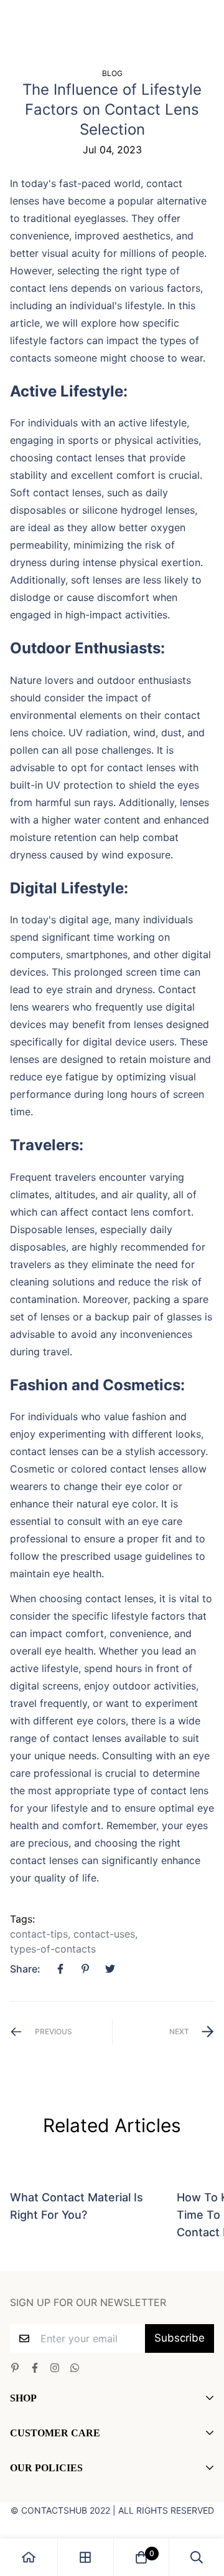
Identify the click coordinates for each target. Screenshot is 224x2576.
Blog (112, 73)
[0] (141, 2557)
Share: (25, 1969)
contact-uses (104, 1934)
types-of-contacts (53, 1949)
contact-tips (39, 1934)
